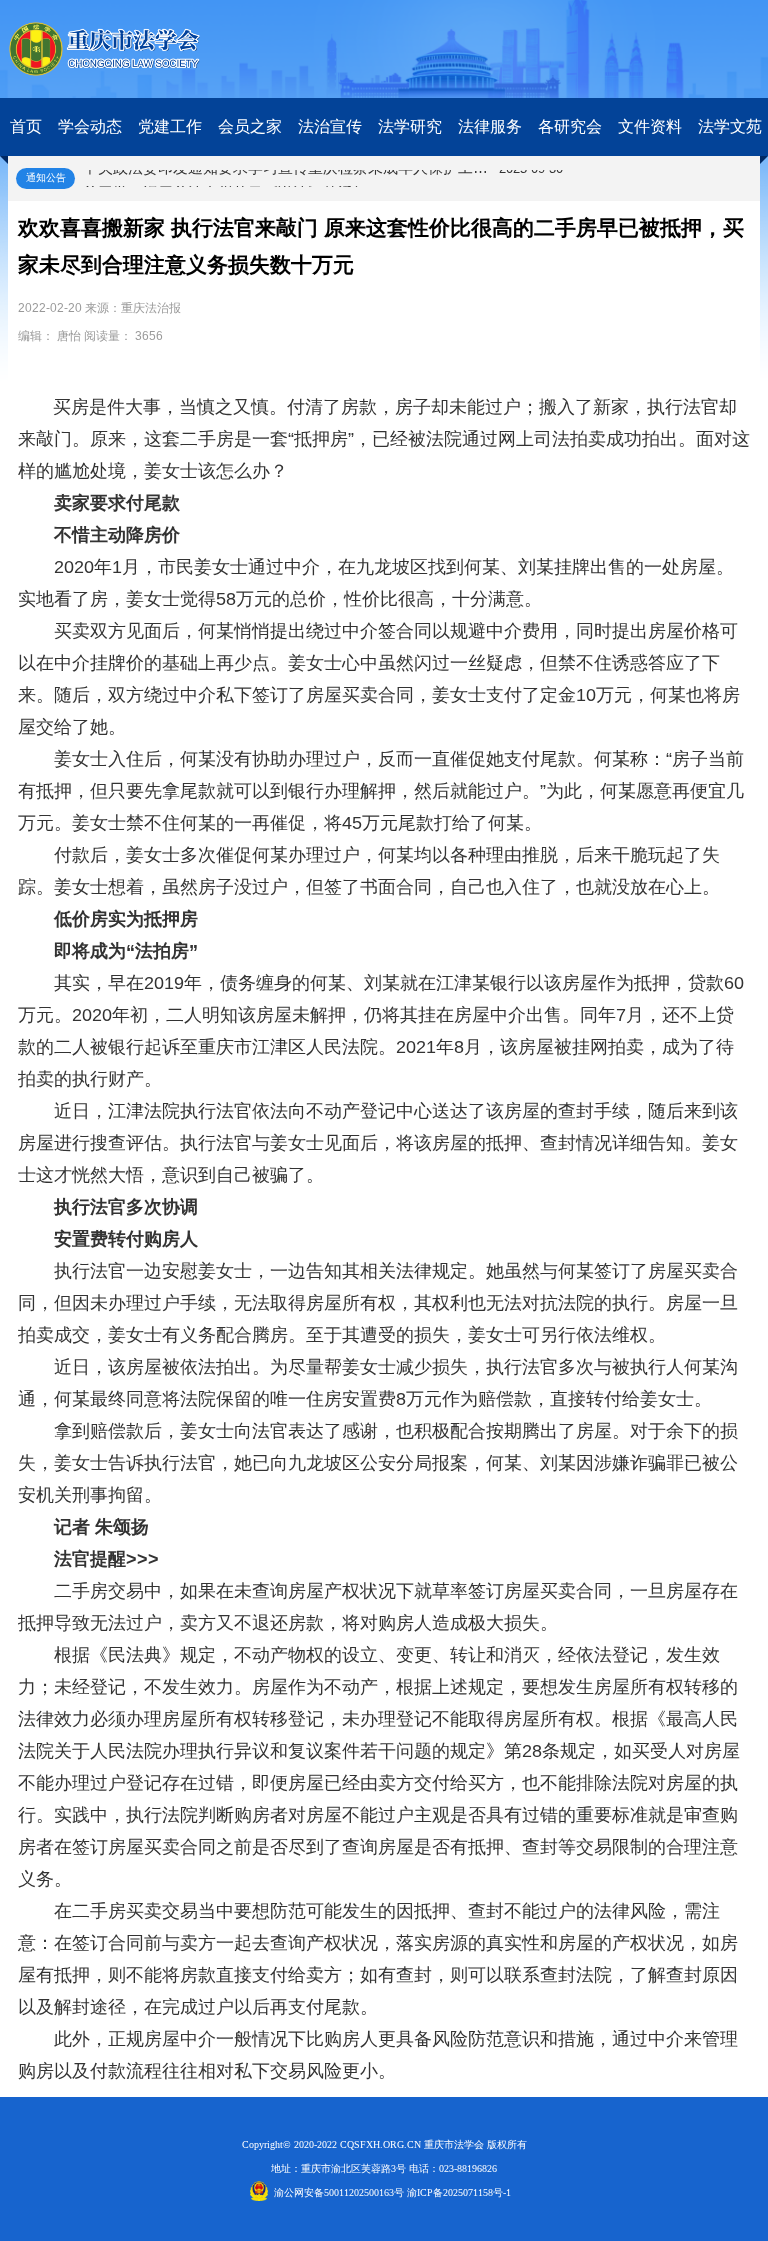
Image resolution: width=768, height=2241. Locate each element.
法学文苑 (730, 126)
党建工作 (170, 126)
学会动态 (90, 126)
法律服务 (490, 126)
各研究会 (570, 126)
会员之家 (250, 126)
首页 (26, 126)
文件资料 (650, 126)
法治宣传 (330, 126)
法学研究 (410, 126)
